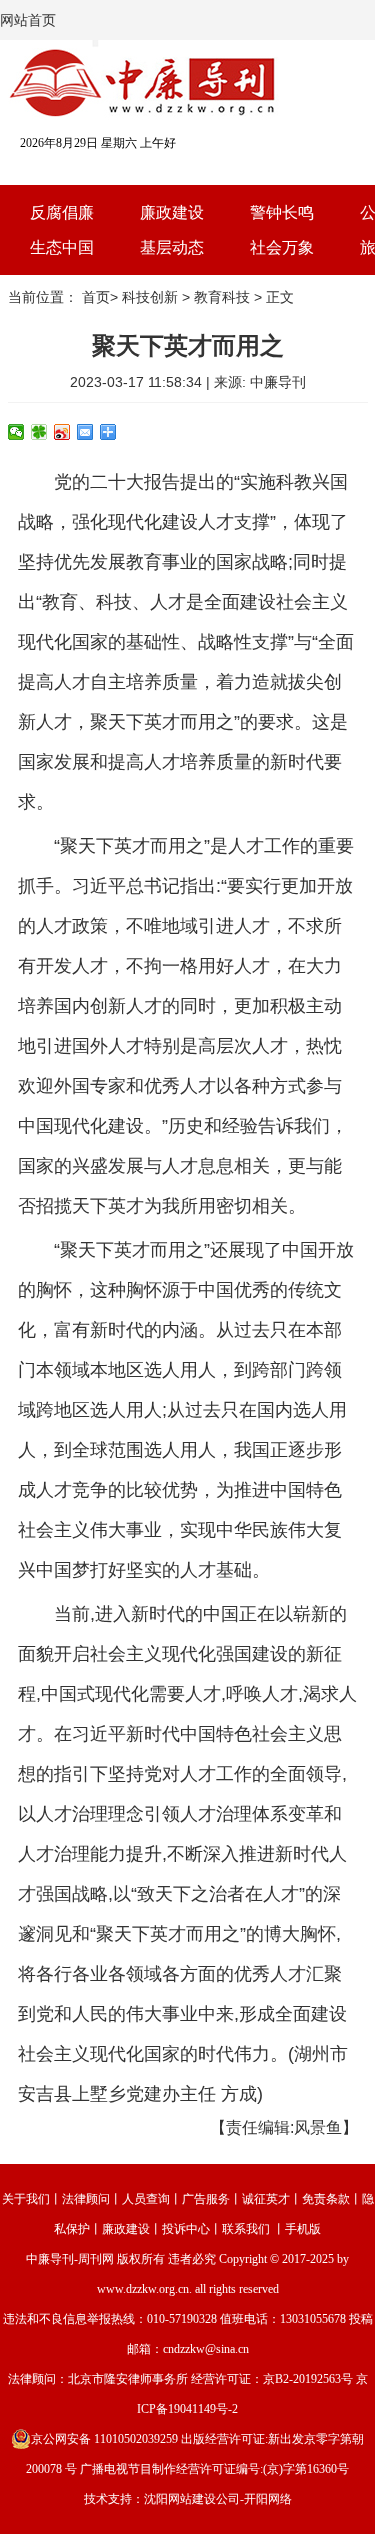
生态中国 (62, 247)
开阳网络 (268, 2499)
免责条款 (326, 2199)
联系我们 (246, 2229)
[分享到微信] (16, 432)
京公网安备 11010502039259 (104, 2439)
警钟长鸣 (282, 212)
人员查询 (146, 2199)
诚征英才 (266, 2199)
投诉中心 (186, 2229)
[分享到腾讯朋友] (39, 432)
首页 (96, 297)
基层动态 (172, 247)
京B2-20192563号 (308, 2379)
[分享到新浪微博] (62, 432)
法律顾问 (86, 2199)
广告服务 (206, 2199)
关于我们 (26, 2199)
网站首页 (28, 20)
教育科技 (222, 297)
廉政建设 (172, 212)
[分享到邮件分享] (85, 432)
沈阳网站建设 (180, 2499)
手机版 (303, 2229)
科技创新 (150, 297)
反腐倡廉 (62, 212)
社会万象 (282, 247)
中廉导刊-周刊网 (70, 2259)
